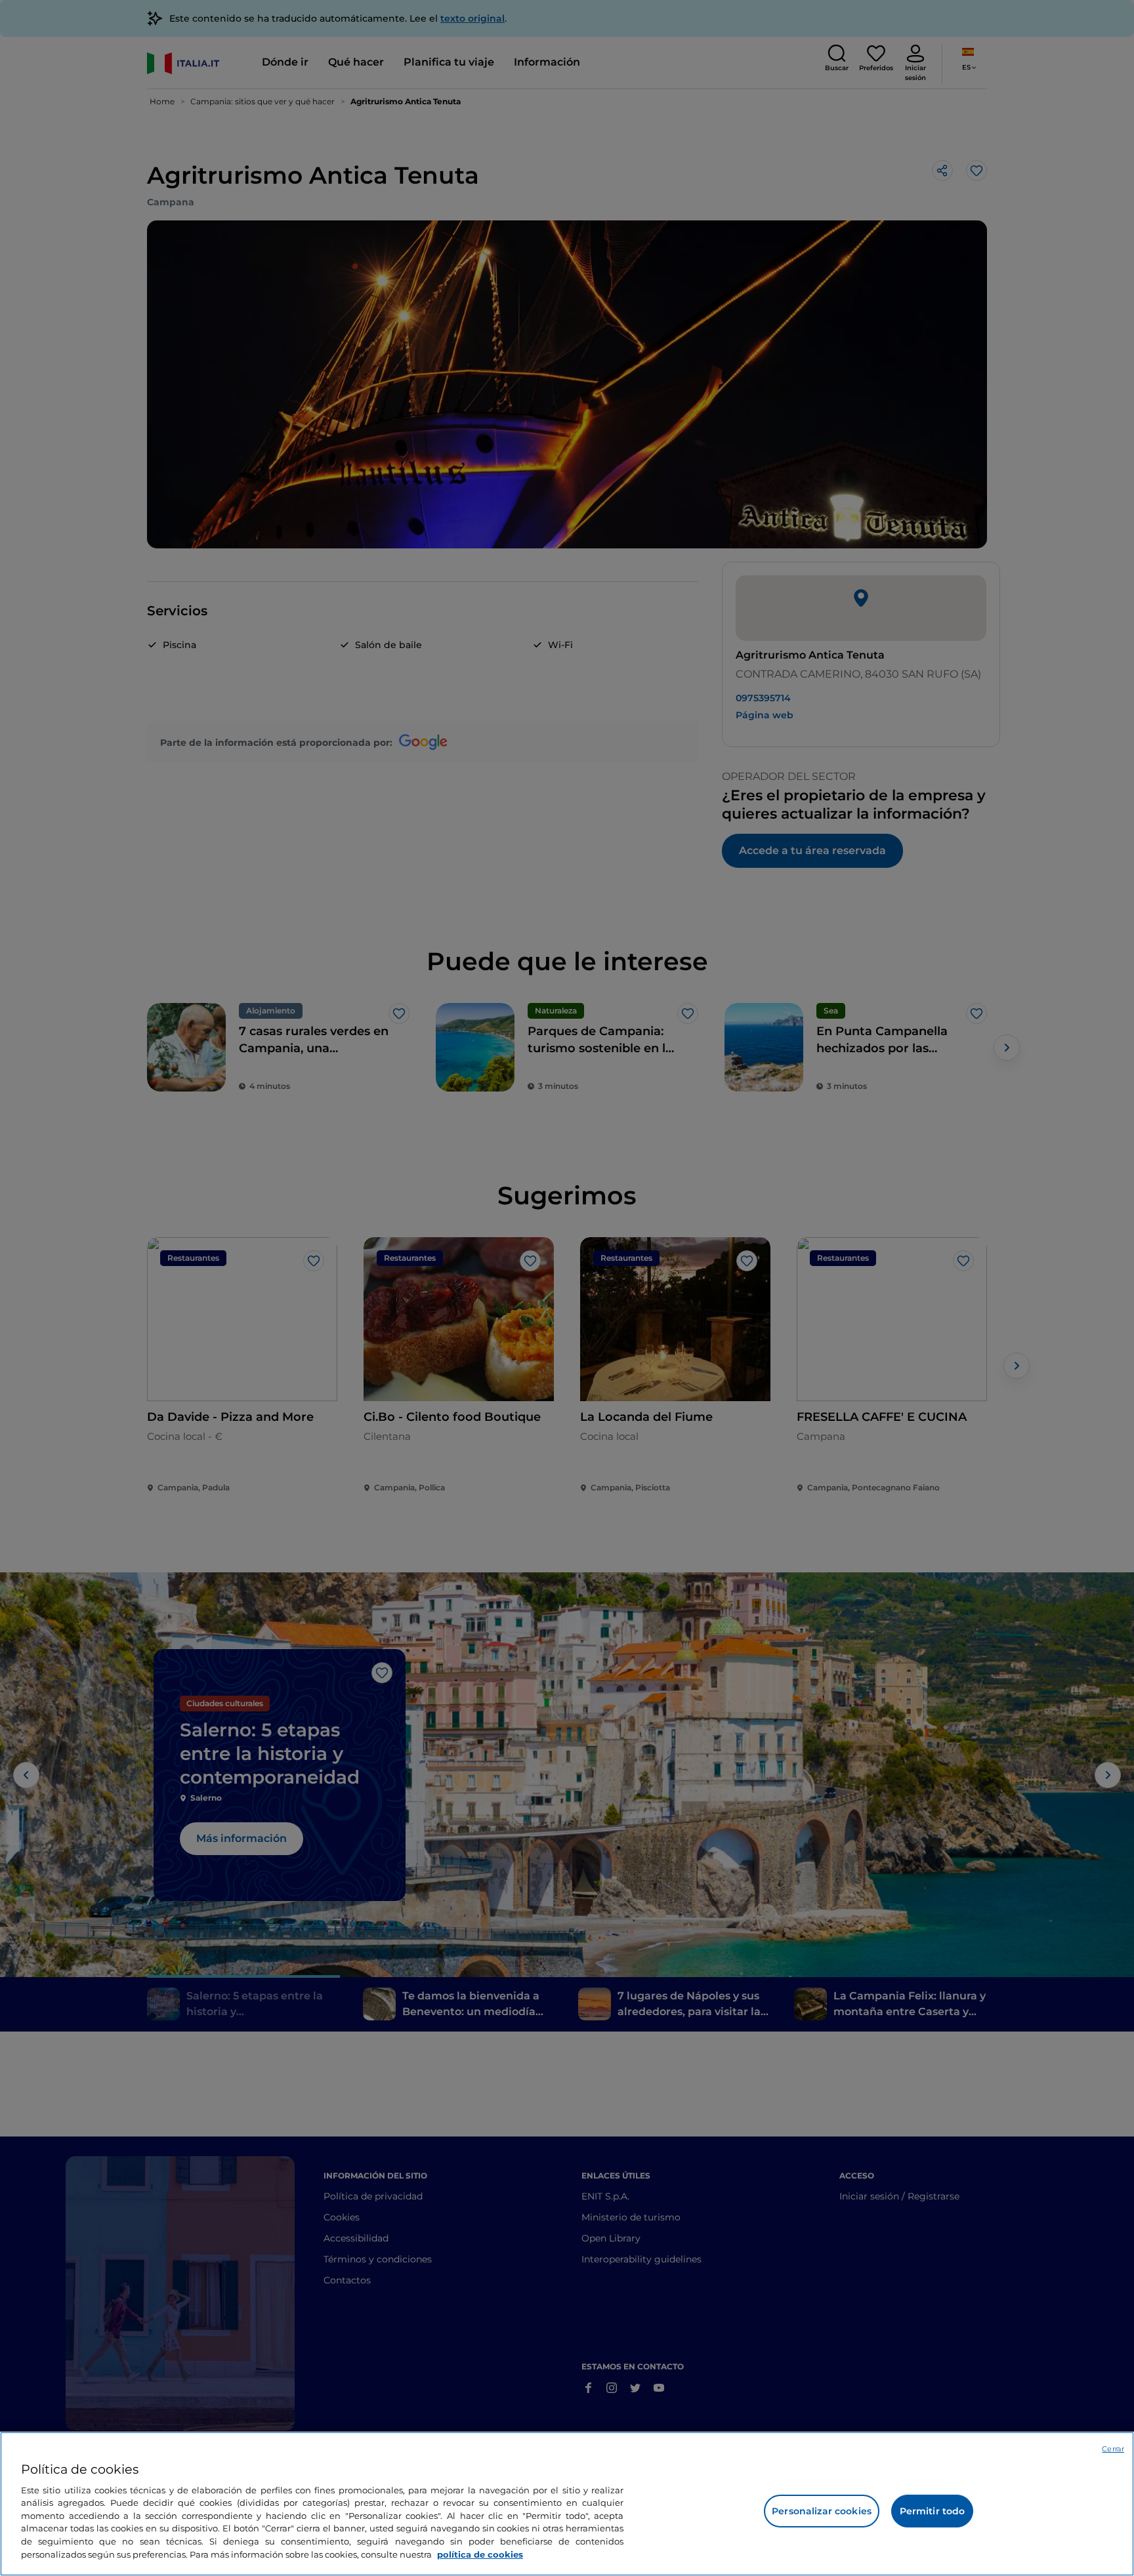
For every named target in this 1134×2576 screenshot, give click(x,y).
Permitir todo (933, 2511)
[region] (567, 2504)
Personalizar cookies (822, 2511)
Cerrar (1113, 2449)
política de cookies (480, 2554)
